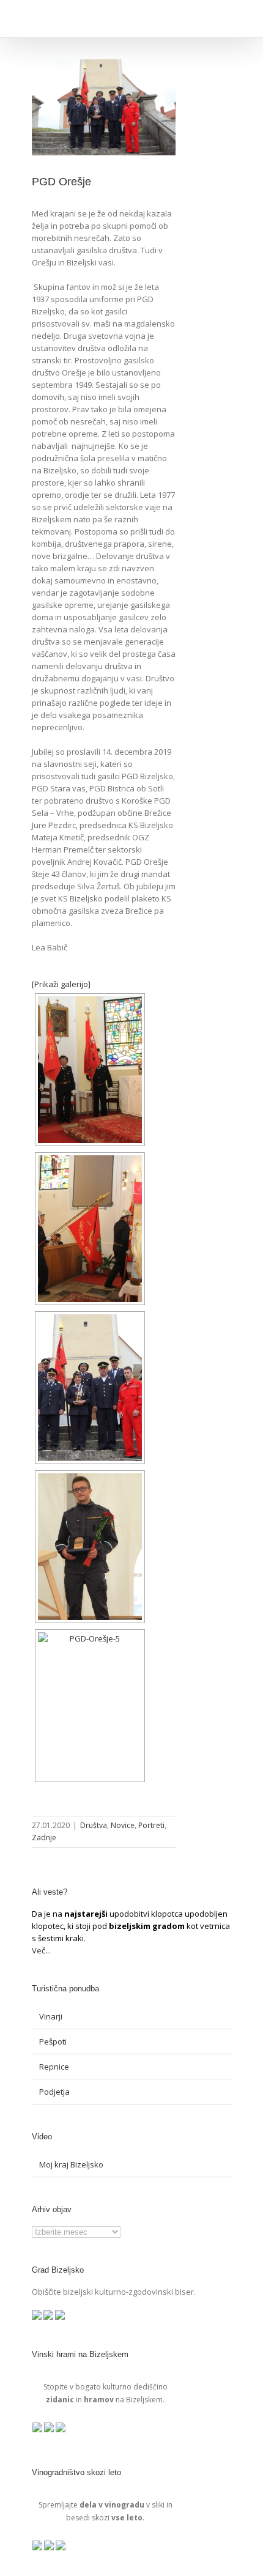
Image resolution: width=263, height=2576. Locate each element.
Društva (94, 1825)
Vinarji (51, 2016)
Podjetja (54, 2092)
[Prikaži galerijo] (61, 984)
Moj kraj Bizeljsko (71, 2164)
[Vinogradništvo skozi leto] (38, 2547)
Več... (41, 1950)
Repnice (54, 2067)
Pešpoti (53, 2041)
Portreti (151, 1825)
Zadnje (44, 1838)
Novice (123, 1825)
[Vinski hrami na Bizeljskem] (38, 2429)
